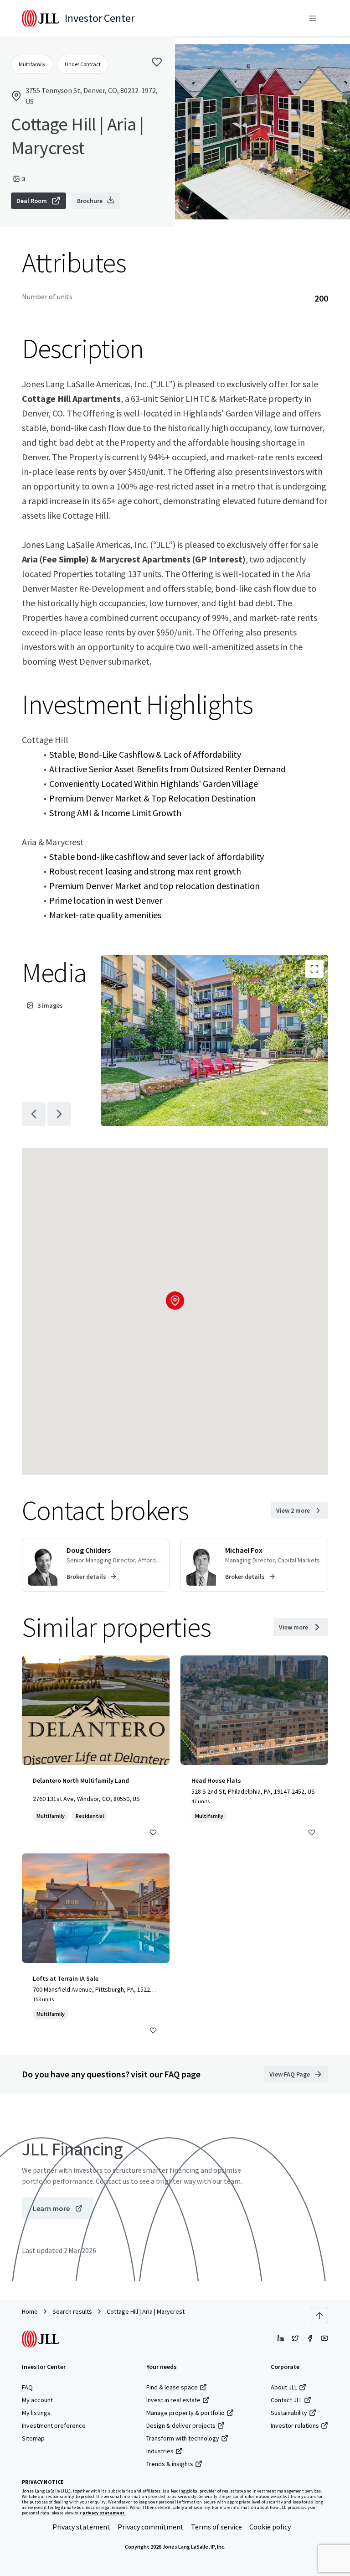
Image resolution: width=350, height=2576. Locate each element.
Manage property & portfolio (185, 2413)
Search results (72, 2311)
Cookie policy (270, 2527)
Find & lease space (172, 2387)
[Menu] (313, 18)
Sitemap (33, 2438)
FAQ (27, 2387)
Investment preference (54, 2425)
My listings (36, 2413)
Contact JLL (286, 2400)
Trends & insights (170, 2464)
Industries (160, 2451)
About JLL (284, 2387)
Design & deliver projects (181, 2425)
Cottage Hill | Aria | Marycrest (146, 2311)
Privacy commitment (151, 2527)
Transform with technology (183, 2438)
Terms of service (216, 2527)
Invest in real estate (173, 2400)
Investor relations (295, 2425)
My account (37, 2400)
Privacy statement (81, 2527)
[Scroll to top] (319, 2316)
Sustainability (289, 2413)
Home (30, 2311)
